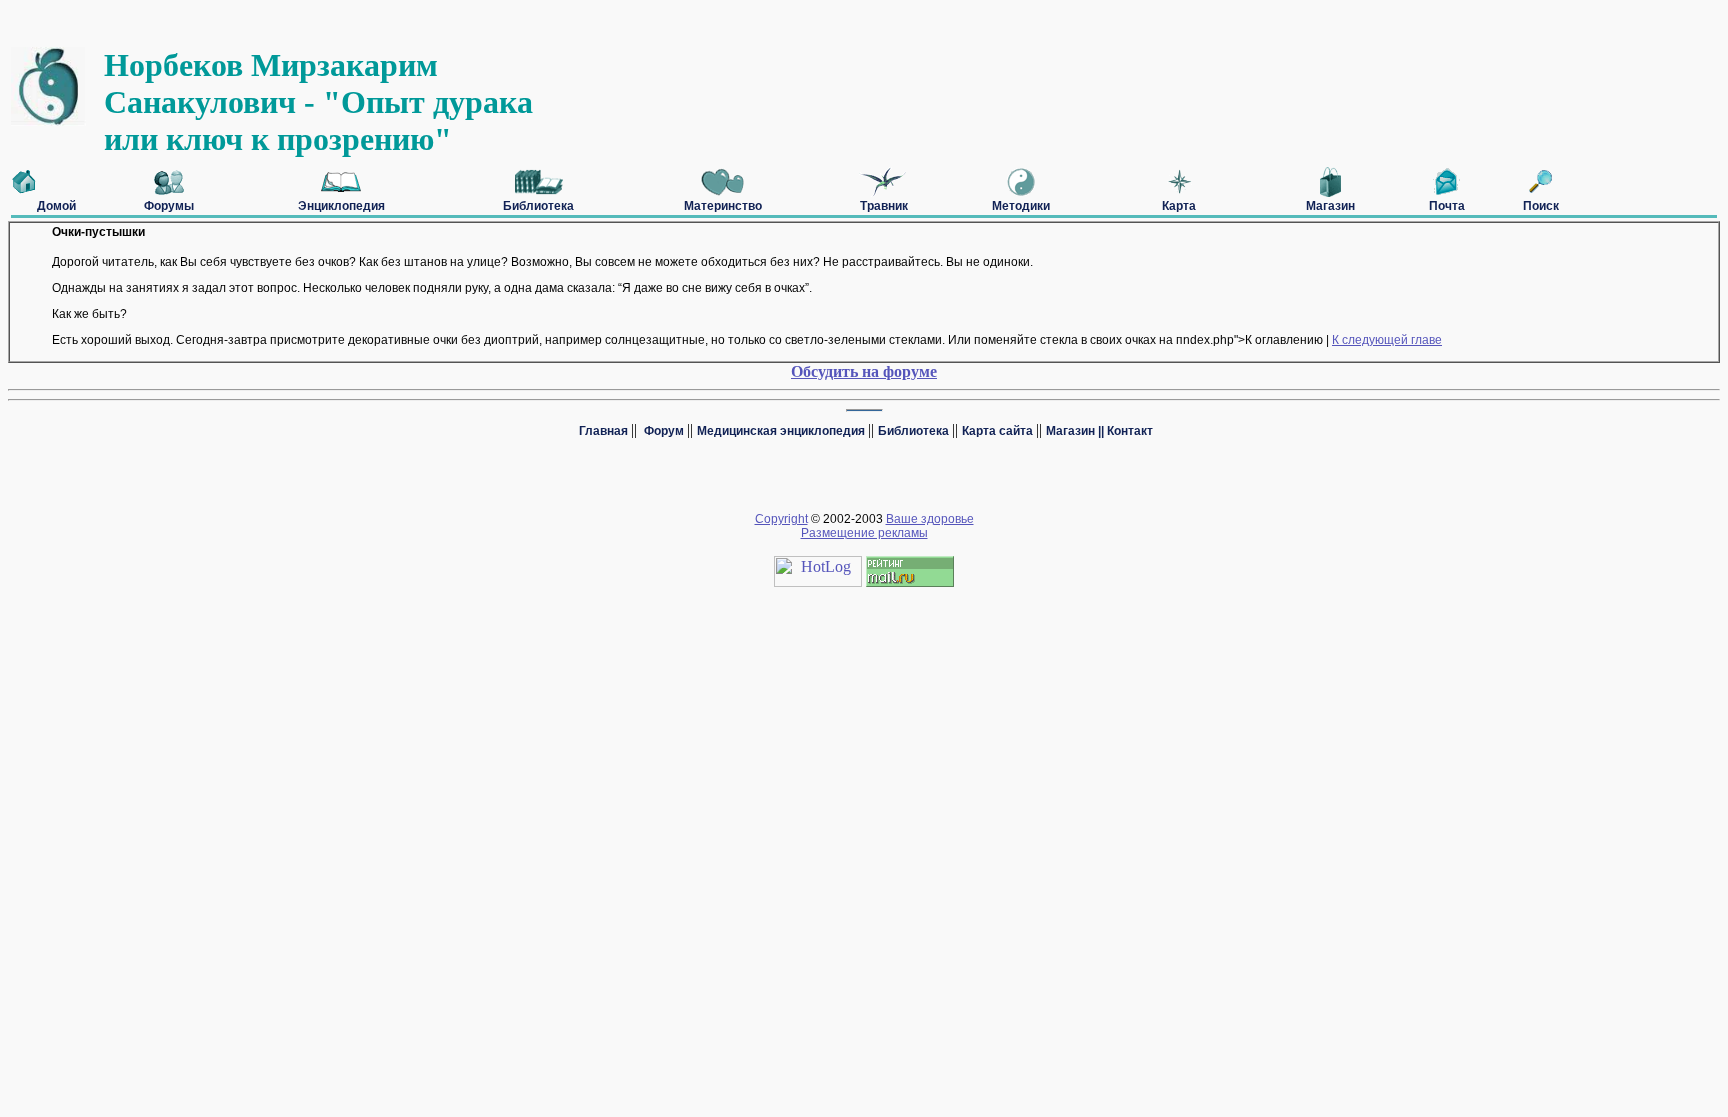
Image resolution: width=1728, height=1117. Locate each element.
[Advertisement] (372, 18)
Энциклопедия (341, 206)
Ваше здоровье (930, 519)
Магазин (1330, 206)
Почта (1447, 206)
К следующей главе (1387, 340)
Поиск (1541, 206)
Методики (1021, 206)
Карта (1179, 206)
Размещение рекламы (864, 533)
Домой (56, 206)
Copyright (781, 519)
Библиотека (538, 206)
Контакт (1130, 431)
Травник (884, 206)
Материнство (723, 206)
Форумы (169, 206)
